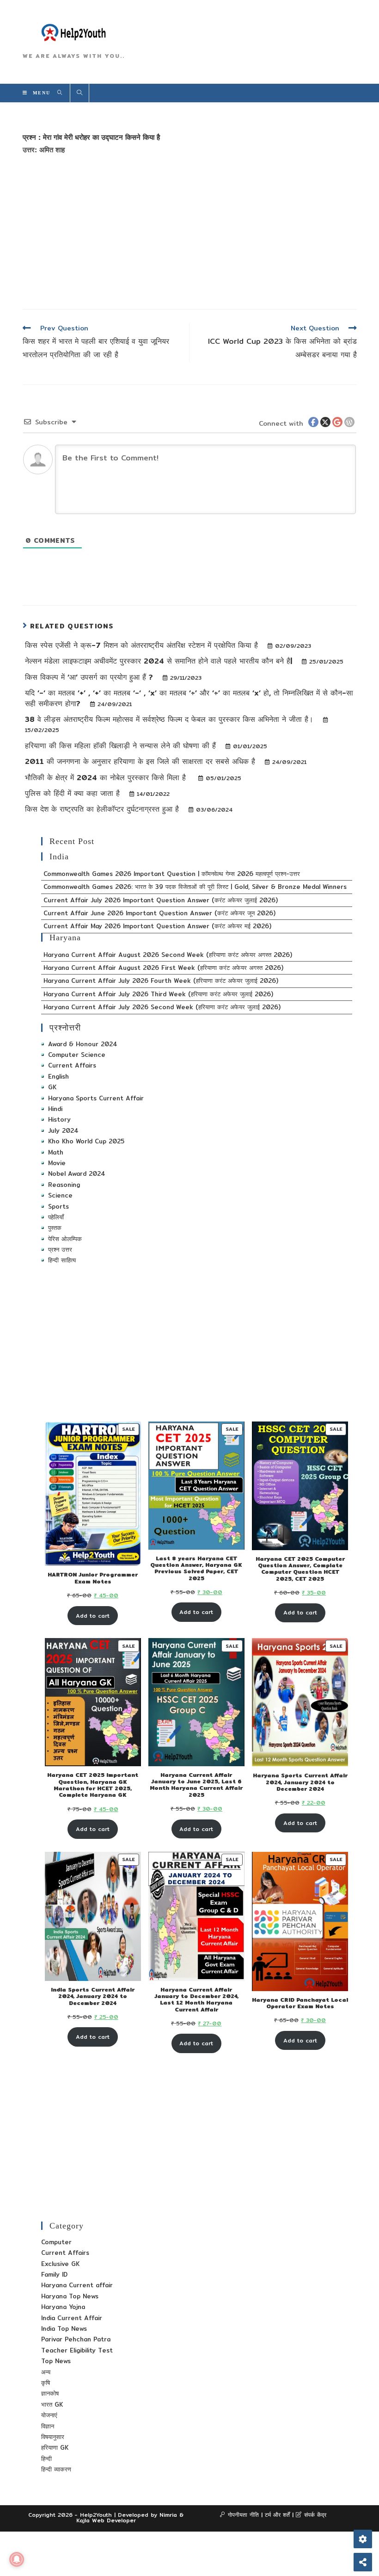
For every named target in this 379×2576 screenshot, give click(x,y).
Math (56, 1152)
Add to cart (93, 1616)
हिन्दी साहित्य (62, 1260)
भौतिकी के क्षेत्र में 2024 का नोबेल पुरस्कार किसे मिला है (108, 778)
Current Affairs (72, 1065)
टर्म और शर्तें (277, 2515)
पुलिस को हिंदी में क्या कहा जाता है (74, 793)
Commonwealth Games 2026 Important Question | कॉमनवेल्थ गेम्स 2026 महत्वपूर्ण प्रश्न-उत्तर (172, 874)
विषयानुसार (53, 2437)
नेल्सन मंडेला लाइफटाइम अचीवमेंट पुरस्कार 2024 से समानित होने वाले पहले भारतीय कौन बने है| (160, 661)
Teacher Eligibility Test (77, 2350)
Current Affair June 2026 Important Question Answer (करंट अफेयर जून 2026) (159, 913)
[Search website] (79, 93)
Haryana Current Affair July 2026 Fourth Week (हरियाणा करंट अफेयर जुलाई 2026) (161, 981)
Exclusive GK (60, 2264)
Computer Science (77, 1055)
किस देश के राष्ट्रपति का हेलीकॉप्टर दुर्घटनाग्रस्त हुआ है (103, 809)
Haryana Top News (70, 2296)
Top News (56, 2361)
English (58, 1076)
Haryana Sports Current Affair (96, 1098)
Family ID (54, 2274)
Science (60, 1195)
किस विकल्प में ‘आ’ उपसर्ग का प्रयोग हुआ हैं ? (90, 677)
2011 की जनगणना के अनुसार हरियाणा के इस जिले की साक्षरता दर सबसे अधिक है (141, 761)
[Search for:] (57, 93)
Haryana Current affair (77, 2285)
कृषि (46, 2383)
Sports (58, 1206)
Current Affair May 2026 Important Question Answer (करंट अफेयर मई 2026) (157, 926)
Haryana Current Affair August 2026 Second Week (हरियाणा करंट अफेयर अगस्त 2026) (168, 955)
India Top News (64, 2328)
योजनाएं (49, 2415)
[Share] (363, 2562)
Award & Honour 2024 (83, 1044)
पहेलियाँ (56, 1217)
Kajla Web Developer (106, 2520)
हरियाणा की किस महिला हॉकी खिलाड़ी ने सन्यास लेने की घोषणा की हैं (122, 746)
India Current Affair (72, 2318)
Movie (57, 1163)
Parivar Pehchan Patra (76, 2339)
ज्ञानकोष (50, 2393)
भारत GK (52, 2404)
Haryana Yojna (63, 2307)
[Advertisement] (190, 230)
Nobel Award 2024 (77, 1173)
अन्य (46, 2372)
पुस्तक (55, 1228)
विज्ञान (48, 2426)
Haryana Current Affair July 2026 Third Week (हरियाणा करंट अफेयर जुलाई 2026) (158, 994)
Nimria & (171, 2515)
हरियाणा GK (55, 2447)
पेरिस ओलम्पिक (65, 1239)
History (59, 1119)
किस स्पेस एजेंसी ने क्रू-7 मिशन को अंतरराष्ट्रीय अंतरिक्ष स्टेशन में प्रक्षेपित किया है (143, 645)
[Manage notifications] (17, 2559)
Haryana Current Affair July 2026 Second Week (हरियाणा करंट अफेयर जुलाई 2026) (162, 1007)
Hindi (55, 1109)
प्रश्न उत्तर (60, 1249)
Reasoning (64, 1185)
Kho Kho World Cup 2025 (86, 1141)
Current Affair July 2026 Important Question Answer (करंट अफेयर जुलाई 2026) (161, 900)
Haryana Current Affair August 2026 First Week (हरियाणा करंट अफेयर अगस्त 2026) (163, 968)
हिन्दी (46, 2458)
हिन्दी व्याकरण (56, 2469)
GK (52, 1087)
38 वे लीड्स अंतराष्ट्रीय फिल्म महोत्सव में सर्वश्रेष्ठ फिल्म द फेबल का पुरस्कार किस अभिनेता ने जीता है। (171, 719)
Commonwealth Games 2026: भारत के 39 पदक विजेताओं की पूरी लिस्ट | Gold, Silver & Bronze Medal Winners (195, 887)
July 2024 (63, 1130)
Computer (56, 2242)
